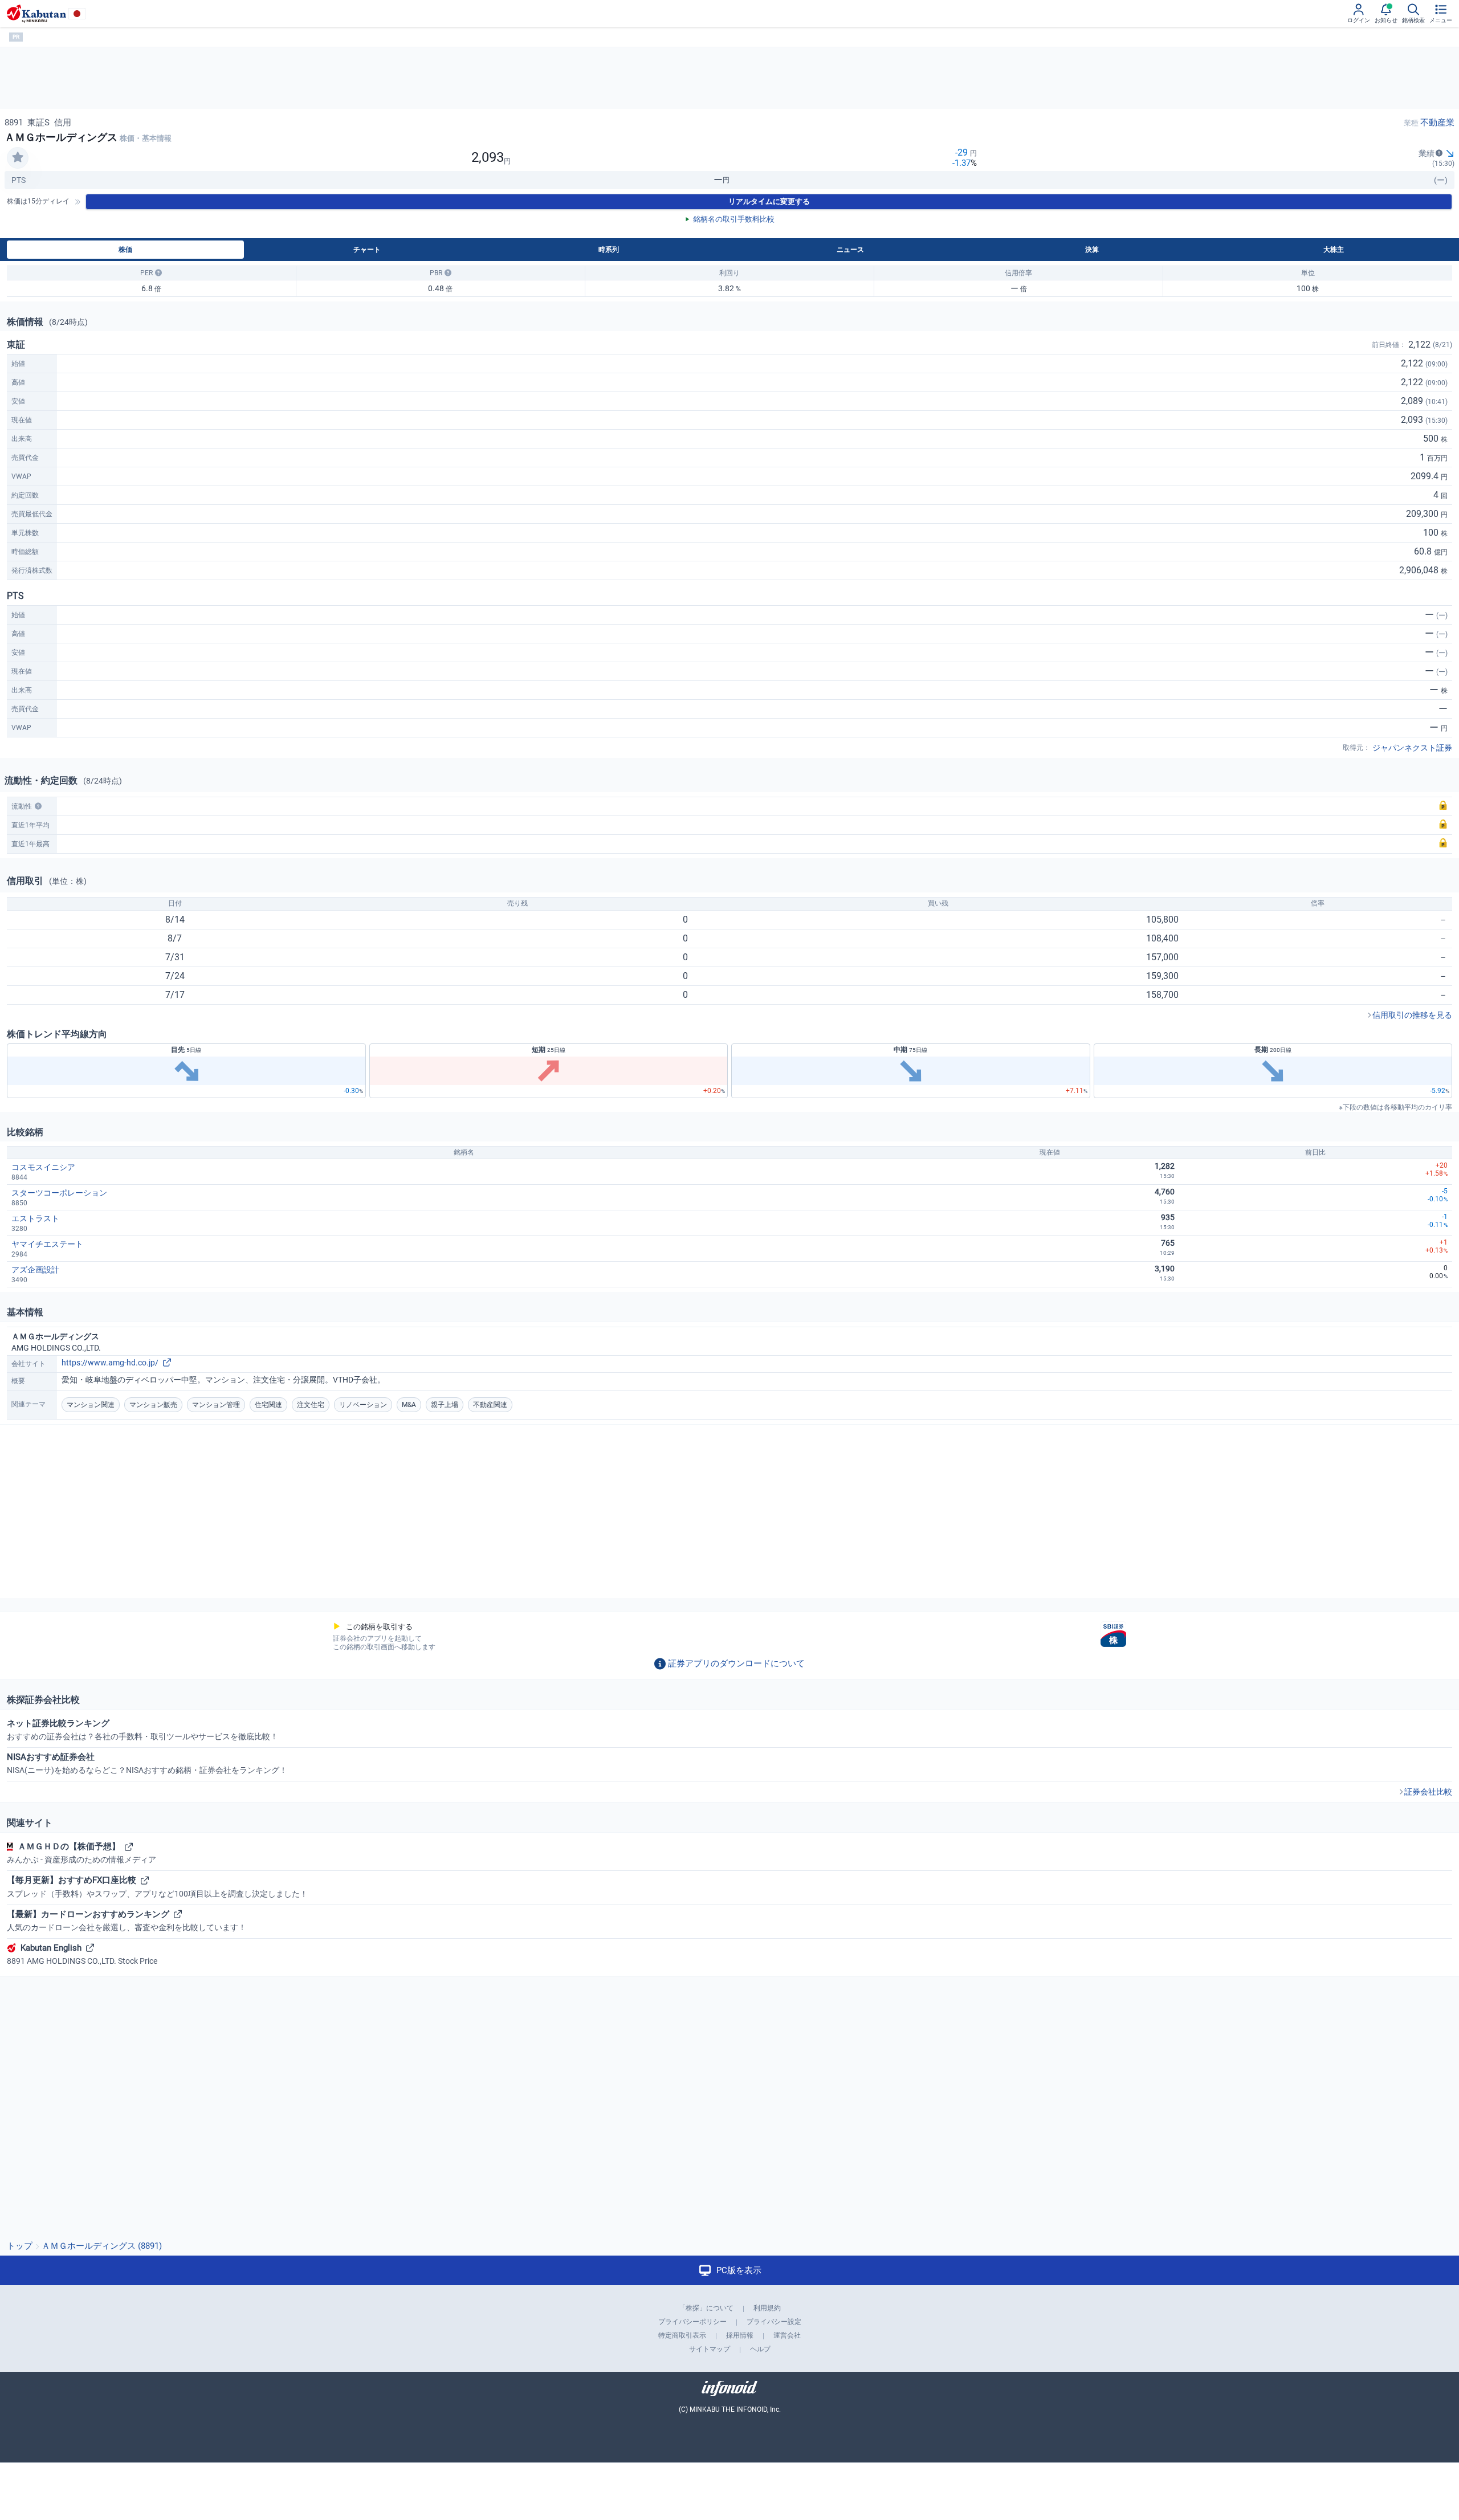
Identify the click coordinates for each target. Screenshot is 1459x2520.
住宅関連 (268, 1405)
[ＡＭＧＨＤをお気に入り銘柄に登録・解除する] (18, 158)
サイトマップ (710, 2349)
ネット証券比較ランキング (142, 1730)
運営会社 (787, 2335)
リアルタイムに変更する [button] (769, 201)
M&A (409, 1405)
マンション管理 (216, 1405)
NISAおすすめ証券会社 (147, 1763)
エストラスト (35, 1218)
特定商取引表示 (682, 2335)
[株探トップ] (36, 14)
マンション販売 (153, 1405)
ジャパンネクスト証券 (1412, 748)
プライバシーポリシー (692, 2322)
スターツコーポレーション (59, 1193)
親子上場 (445, 1405)
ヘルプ (760, 2349)
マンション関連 (91, 1405)
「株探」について (706, 2308)
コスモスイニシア (43, 1167)
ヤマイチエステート (47, 1244)
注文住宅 (311, 1405)
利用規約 (767, 2308)
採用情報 (740, 2335)
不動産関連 (490, 1405)
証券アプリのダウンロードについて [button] (736, 1663)
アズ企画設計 (35, 1270)
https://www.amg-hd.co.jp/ (110, 1363)
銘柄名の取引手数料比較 (734, 219)
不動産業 (1437, 123)
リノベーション (363, 1405)
